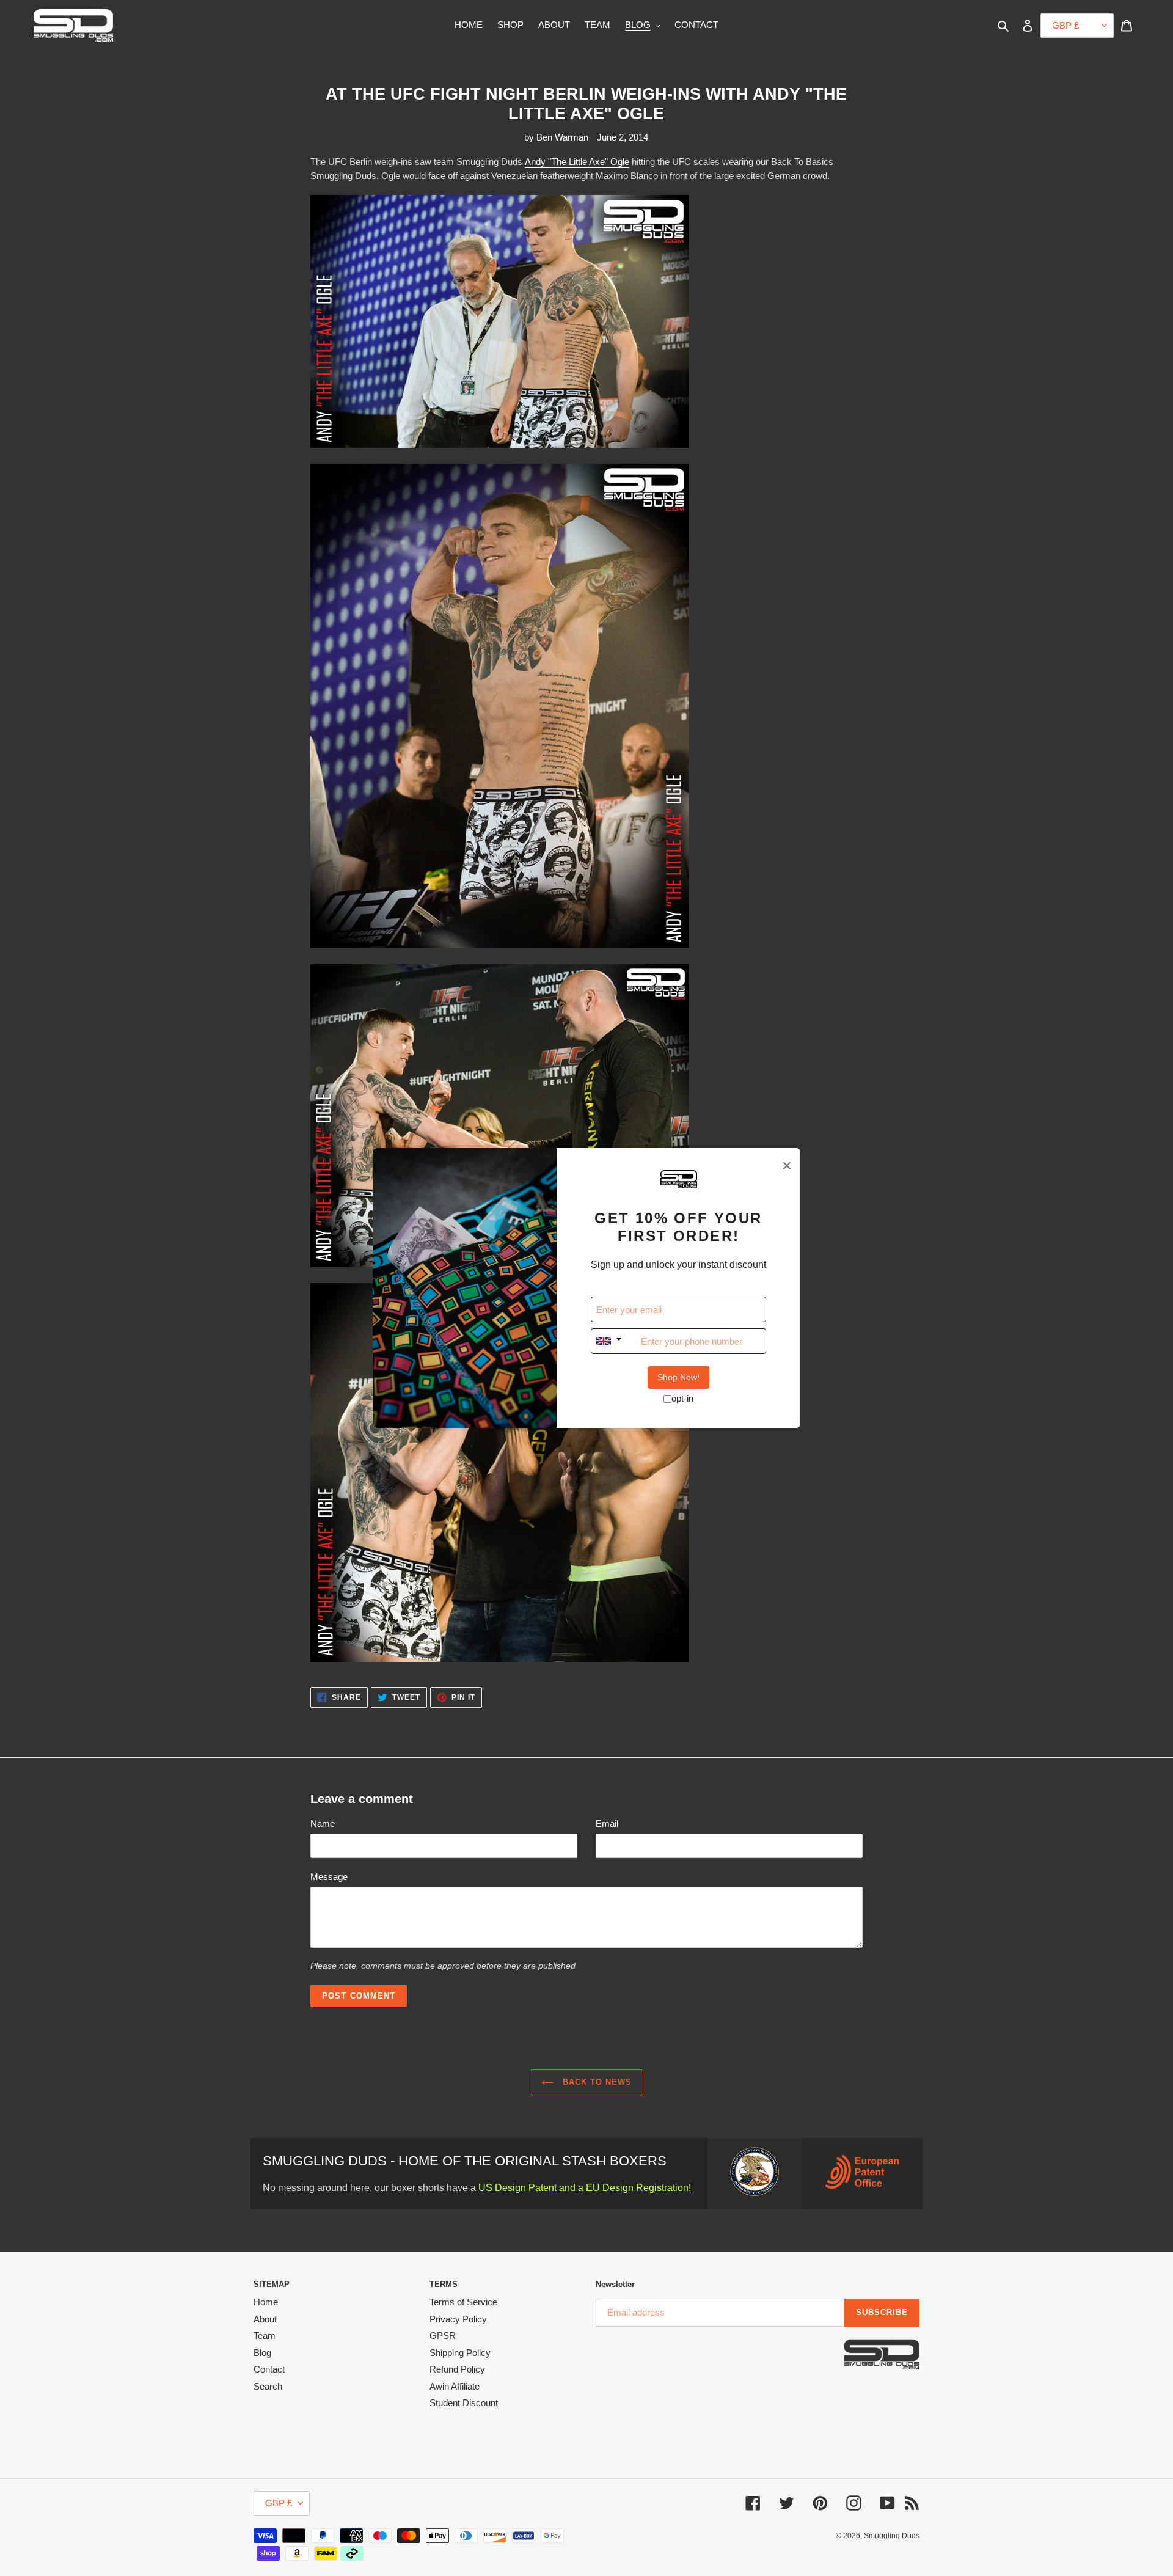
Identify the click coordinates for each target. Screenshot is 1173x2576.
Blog (262, 2353)
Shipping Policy (460, 2353)
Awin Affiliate (455, 2386)
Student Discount (464, 2403)
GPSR (443, 2336)
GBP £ (279, 2503)
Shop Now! (678, 1377)
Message (329, 1877)
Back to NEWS (596, 2082)
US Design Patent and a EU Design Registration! (585, 2188)
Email (607, 1824)
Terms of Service (463, 2302)
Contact (269, 2369)
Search (268, 2386)
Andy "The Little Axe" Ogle (577, 162)
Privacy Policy (458, 2319)
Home (266, 2302)
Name (323, 1824)
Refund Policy (457, 2369)
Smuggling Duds (892, 2536)
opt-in (682, 1398)
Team (265, 2336)
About (265, 2319)
